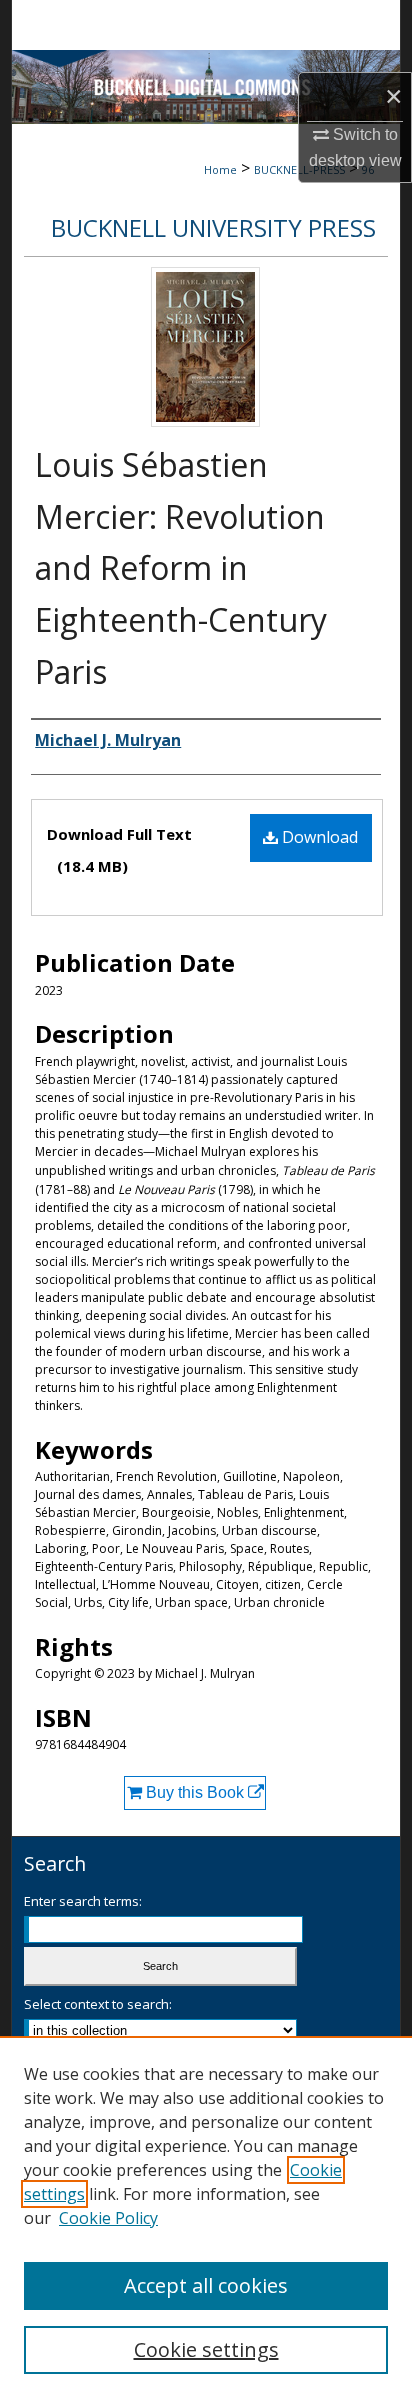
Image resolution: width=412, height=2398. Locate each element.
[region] (206, 2217)
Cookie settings (206, 2349)
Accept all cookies (206, 2285)
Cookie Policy (108, 2218)
